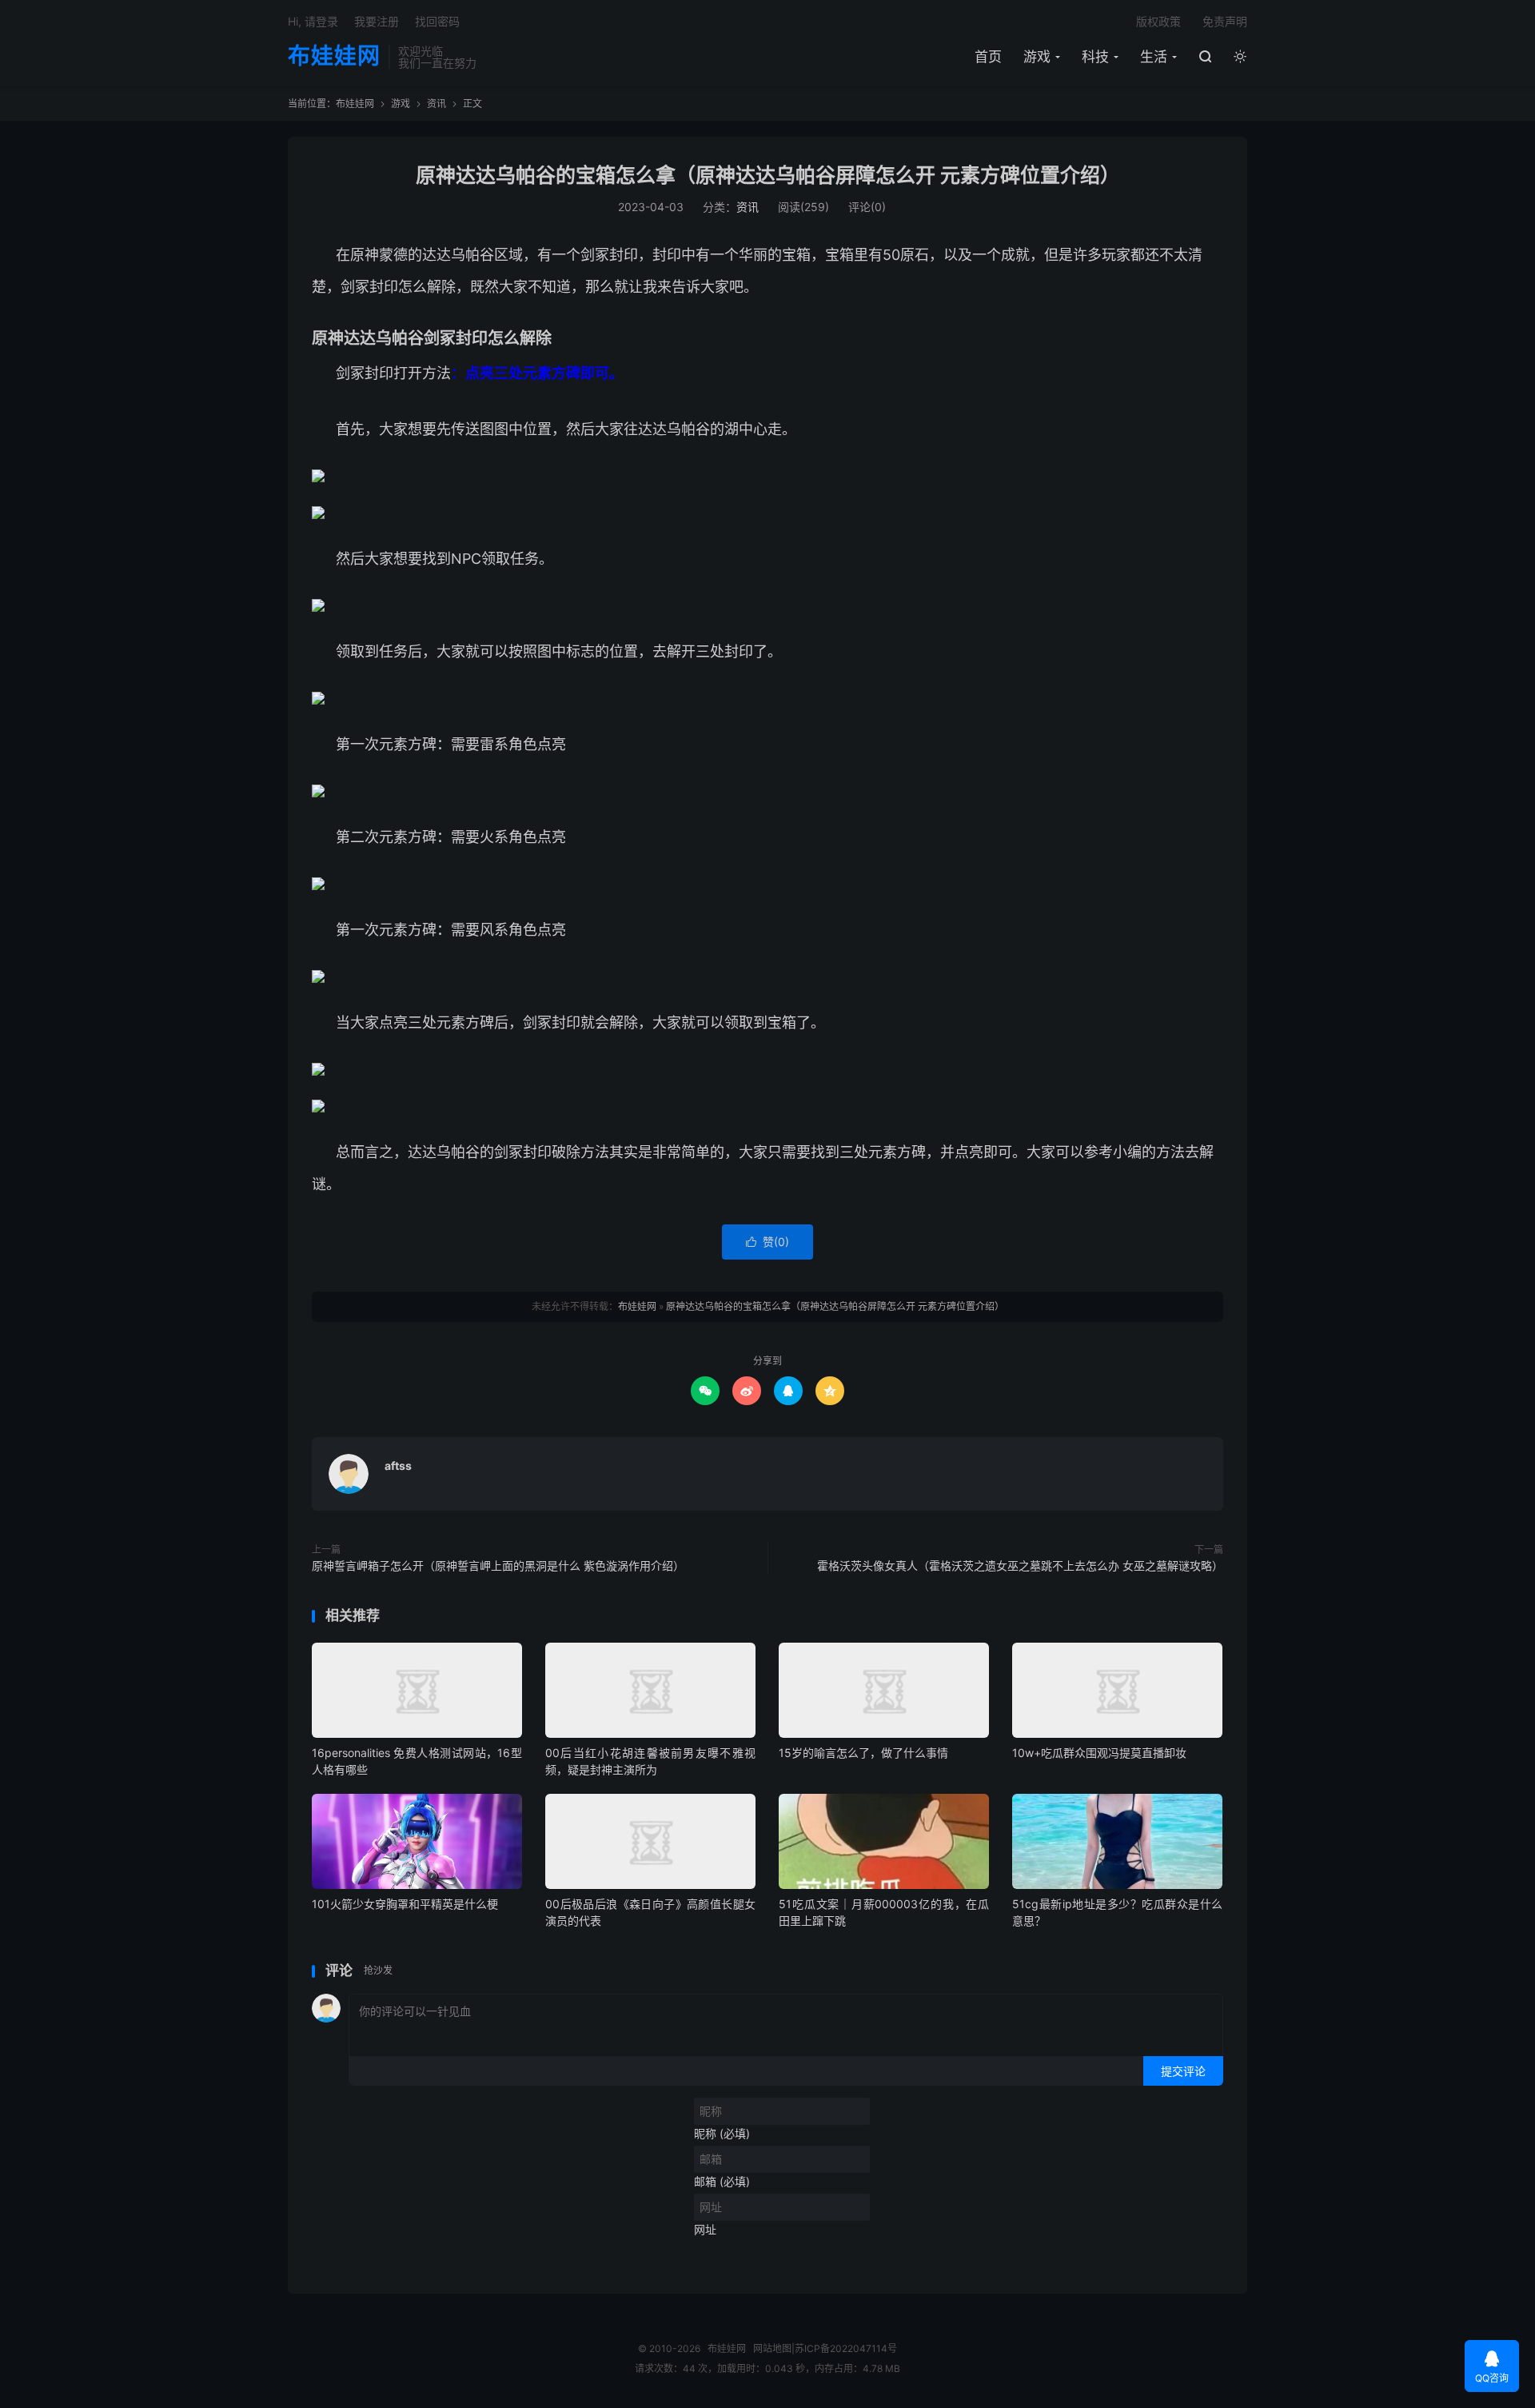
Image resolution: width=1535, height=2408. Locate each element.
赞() (767, 1242)
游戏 (1037, 57)
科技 (1095, 57)
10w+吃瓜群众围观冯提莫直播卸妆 (1099, 1753)
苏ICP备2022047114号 (846, 2348)
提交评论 (1183, 2071)
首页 (988, 57)
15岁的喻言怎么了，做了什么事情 (863, 1753)
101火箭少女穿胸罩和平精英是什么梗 (405, 1904)
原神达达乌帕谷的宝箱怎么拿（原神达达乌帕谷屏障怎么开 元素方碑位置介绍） (768, 175)
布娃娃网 (334, 57)
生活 (1154, 57)
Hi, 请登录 (313, 21)
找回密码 (437, 21)
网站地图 (772, 2348)
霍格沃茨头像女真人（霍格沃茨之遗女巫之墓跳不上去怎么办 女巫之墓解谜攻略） (1020, 1565)
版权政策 (1158, 21)
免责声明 (1225, 21)
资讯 (437, 104)
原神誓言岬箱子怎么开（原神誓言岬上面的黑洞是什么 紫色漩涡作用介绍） (498, 1565)
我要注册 (377, 21)
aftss (398, 1466)
